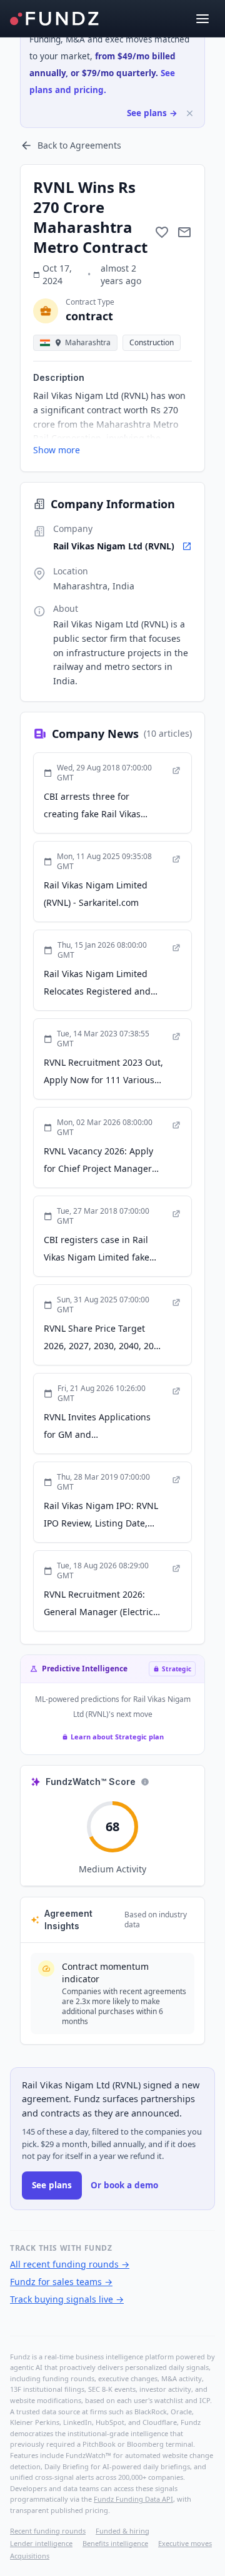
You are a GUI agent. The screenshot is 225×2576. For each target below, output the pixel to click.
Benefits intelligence (115, 2543)
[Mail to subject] (184, 232)
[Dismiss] (190, 113)
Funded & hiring (122, 2531)
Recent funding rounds (48, 2531)
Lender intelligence (41, 2543)
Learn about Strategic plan (117, 1737)
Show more (57, 450)
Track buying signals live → (67, 2299)
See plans (52, 2185)
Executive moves (185, 2543)
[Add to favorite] (162, 232)
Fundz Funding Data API (133, 2499)
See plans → (152, 113)
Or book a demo (124, 2185)
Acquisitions (30, 2556)
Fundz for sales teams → (61, 2282)
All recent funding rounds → (70, 2264)
